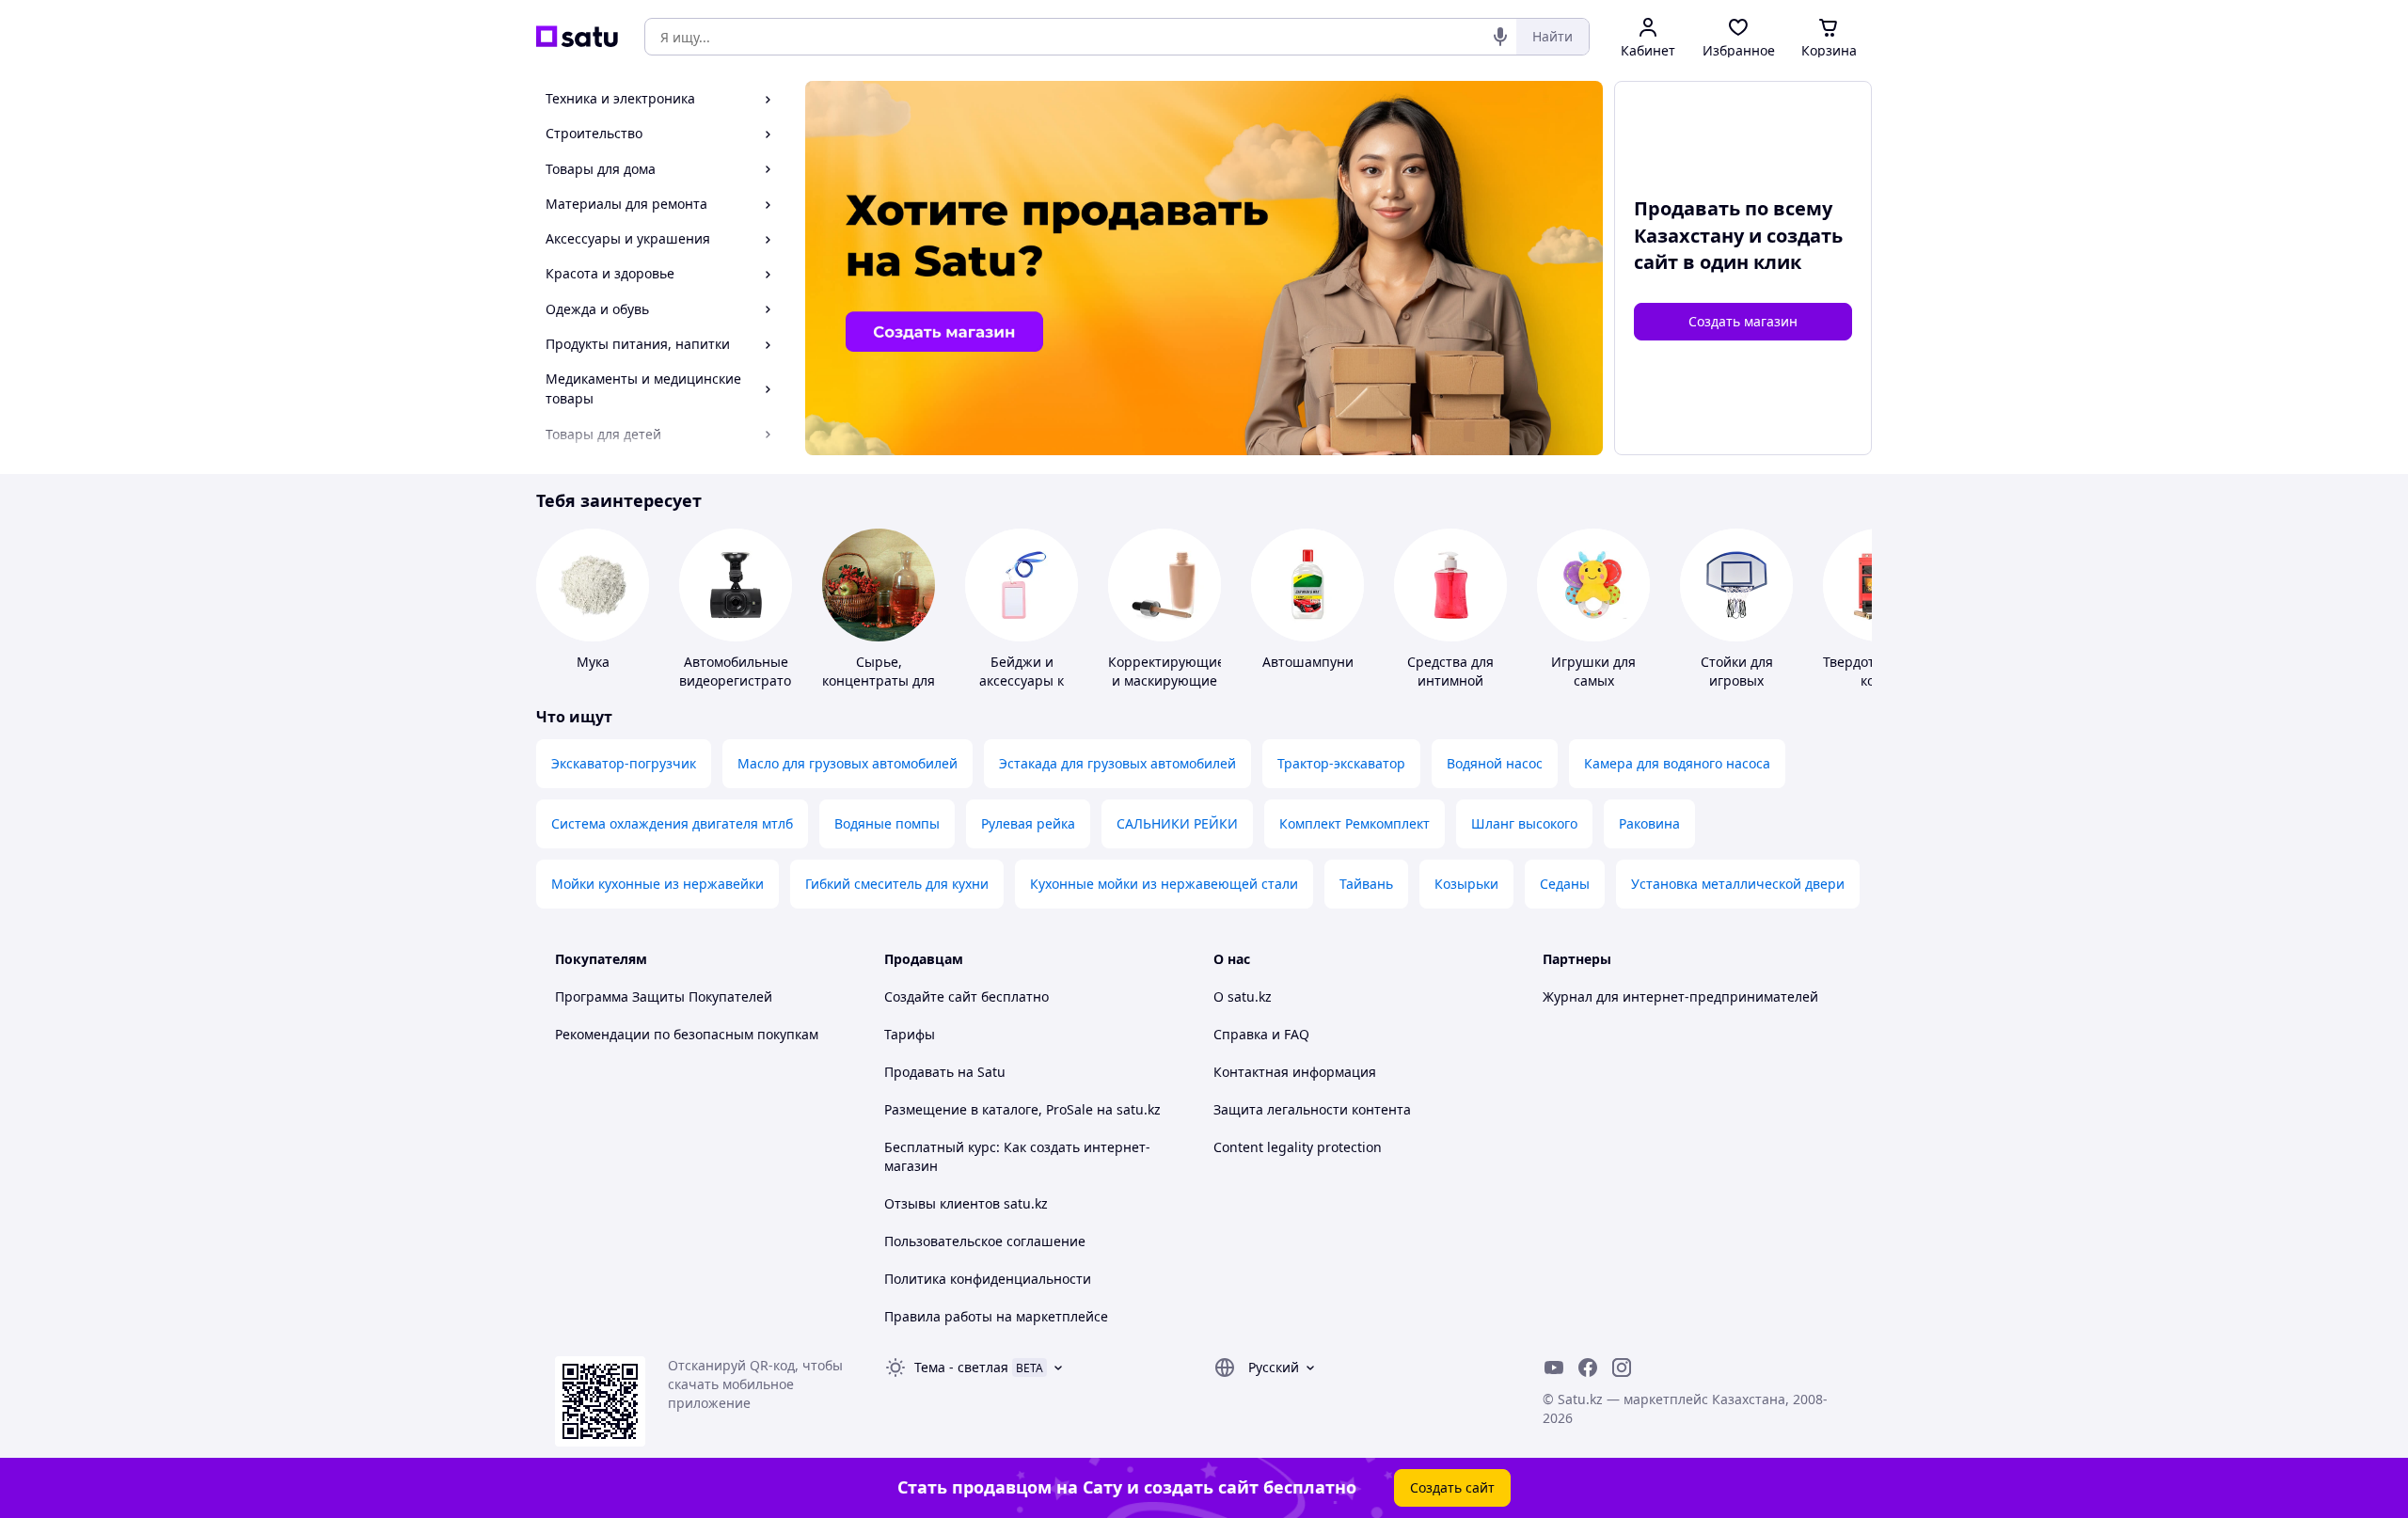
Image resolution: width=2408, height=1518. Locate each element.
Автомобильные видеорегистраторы (745, 671)
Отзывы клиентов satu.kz (966, 1203)
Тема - (961, 1367)
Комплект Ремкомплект (1354, 823)
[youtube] (1554, 1368)
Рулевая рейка (1028, 823)
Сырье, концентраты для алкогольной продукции (879, 690)
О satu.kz (1243, 996)
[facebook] (1588, 1368)
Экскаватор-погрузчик (624, 763)
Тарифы (910, 1034)
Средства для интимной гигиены (1450, 680)
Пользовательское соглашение (985, 1241)
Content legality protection (1298, 1147)
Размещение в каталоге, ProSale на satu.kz (1022, 1109)
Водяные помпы (887, 823)
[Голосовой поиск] (1500, 37)
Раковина (1649, 823)
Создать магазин (1743, 321)
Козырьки (1466, 884)
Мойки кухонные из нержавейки (657, 884)
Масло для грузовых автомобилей (848, 763)
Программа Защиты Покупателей (664, 996)
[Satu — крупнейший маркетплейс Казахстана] (577, 37)
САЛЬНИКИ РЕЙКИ (1177, 823)
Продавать (919, 1072)
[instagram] (1622, 1368)
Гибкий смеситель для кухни (897, 884)
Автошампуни (1308, 662)
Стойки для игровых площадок (1737, 680)
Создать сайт (1452, 1487)
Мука (593, 662)
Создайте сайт (931, 996)
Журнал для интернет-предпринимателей (1680, 996)
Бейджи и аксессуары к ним (1022, 680)
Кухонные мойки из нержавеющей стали (1164, 884)
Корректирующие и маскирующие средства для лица (1166, 690)
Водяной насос (1495, 763)
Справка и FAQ (1261, 1034)
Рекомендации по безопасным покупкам (687, 1034)
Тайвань (1366, 884)
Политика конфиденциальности (988, 1279)
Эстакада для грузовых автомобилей (1117, 763)
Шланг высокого (1524, 823)
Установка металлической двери (1738, 884)
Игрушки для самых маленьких (1593, 680)
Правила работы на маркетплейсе (996, 1316)
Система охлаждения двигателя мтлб (672, 823)
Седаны (1565, 884)
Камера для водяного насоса (1677, 763)
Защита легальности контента (1312, 1109)
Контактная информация (1295, 1072)
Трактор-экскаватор (1341, 763)
